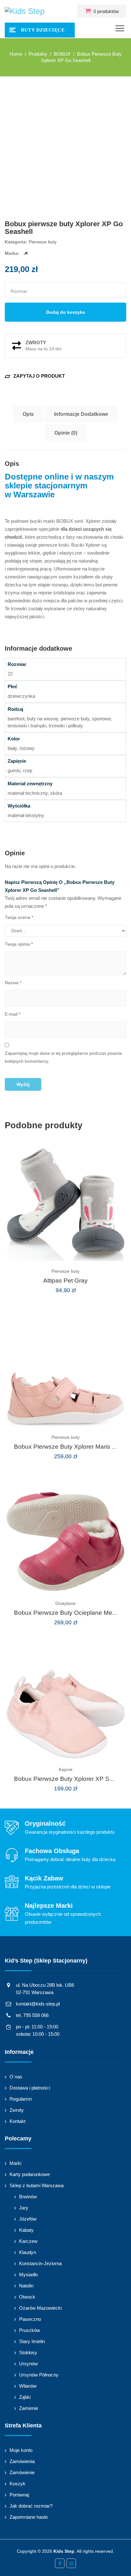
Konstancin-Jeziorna (40, 2263)
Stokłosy (28, 2352)
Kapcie (66, 1769)
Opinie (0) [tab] (66, 433)
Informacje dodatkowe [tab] (81, 414)
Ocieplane (65, 1603)
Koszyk (17, 2484)
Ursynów (28, 2364)
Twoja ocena (19, 917)
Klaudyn (28, 2252)
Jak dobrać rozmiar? (31, 2506)
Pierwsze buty (43, 242)
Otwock (27, 2297)
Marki (15, 2163)
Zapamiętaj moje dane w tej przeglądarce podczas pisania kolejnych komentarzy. (63, 1057)
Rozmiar (19, 291)
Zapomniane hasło (29, 2517)
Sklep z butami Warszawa (37, 2185)
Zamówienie (22, 2472)
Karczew (28, 2241)
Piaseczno (30, 2319)
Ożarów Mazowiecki (40, 2308)
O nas (16, 2077)
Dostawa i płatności (30, 2088)
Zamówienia (22, 2461)
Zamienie (29, 2408)
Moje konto (21, 2450)
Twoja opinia (19, 944)
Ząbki (25, 2397)
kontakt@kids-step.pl (38, 2004)
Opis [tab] (28, 414)
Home (16, 54)
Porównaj (19, 2495)
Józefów (28, 2219)
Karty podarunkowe (30, 2174)
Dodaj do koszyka (65, 312)
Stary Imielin (32, 2341)
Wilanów (28, 2386)
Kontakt (17, 2121)
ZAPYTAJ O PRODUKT (35, 376)
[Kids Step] (25, 11)
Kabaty (26, 2230)
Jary (24, 2208)
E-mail (13, 1014)
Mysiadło (28, 2275)
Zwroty (17, 2110)
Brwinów (28, 2197)
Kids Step (64, 2551)
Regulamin (21, 2099)
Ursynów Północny (39, 2375)
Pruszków (30, 2330)
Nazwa (13, 983)
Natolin (26, 2286)
